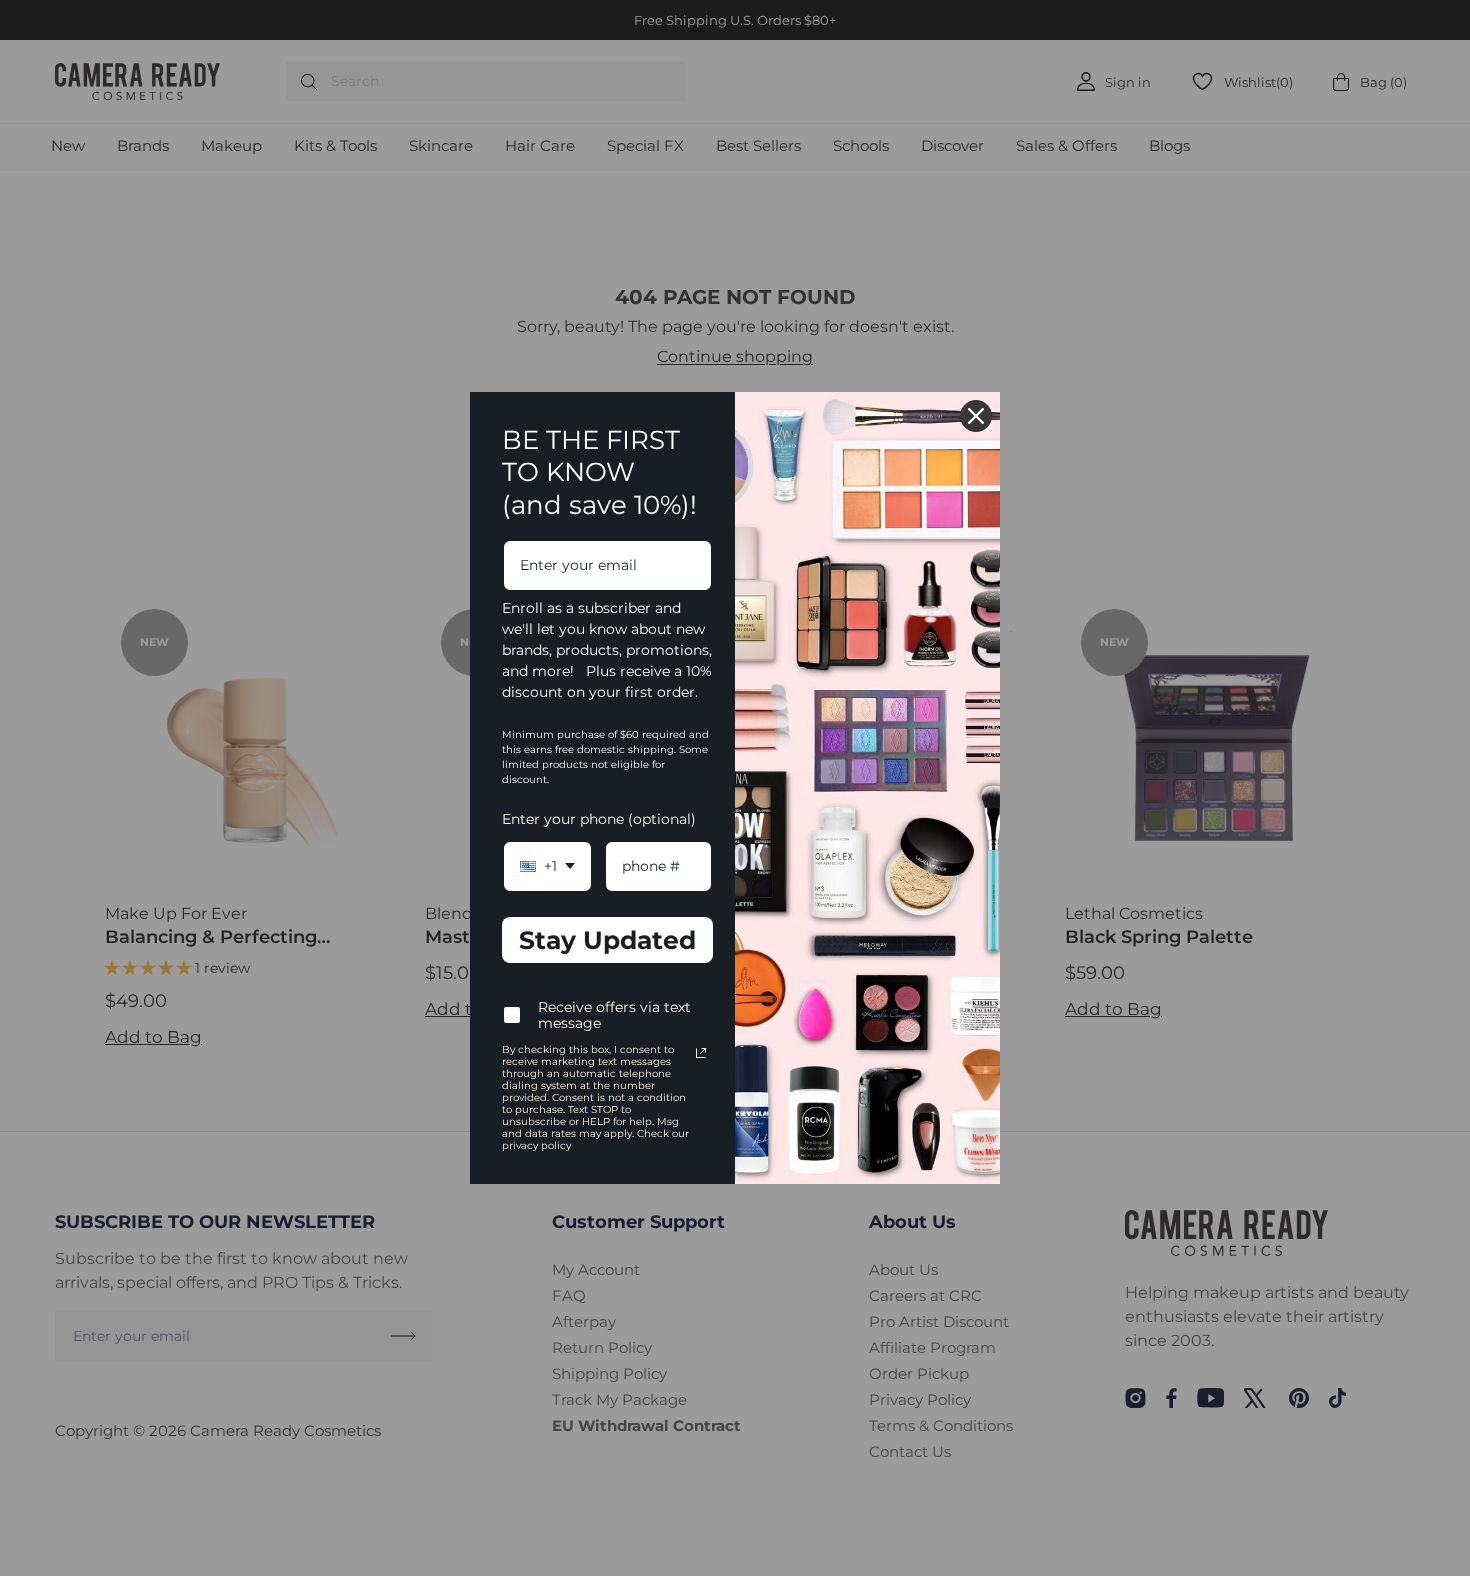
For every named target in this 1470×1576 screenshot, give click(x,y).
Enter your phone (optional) (599, 819)
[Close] (976, 416)
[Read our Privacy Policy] (701, 1053)
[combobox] (547, 866)
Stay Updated (607, 940)
